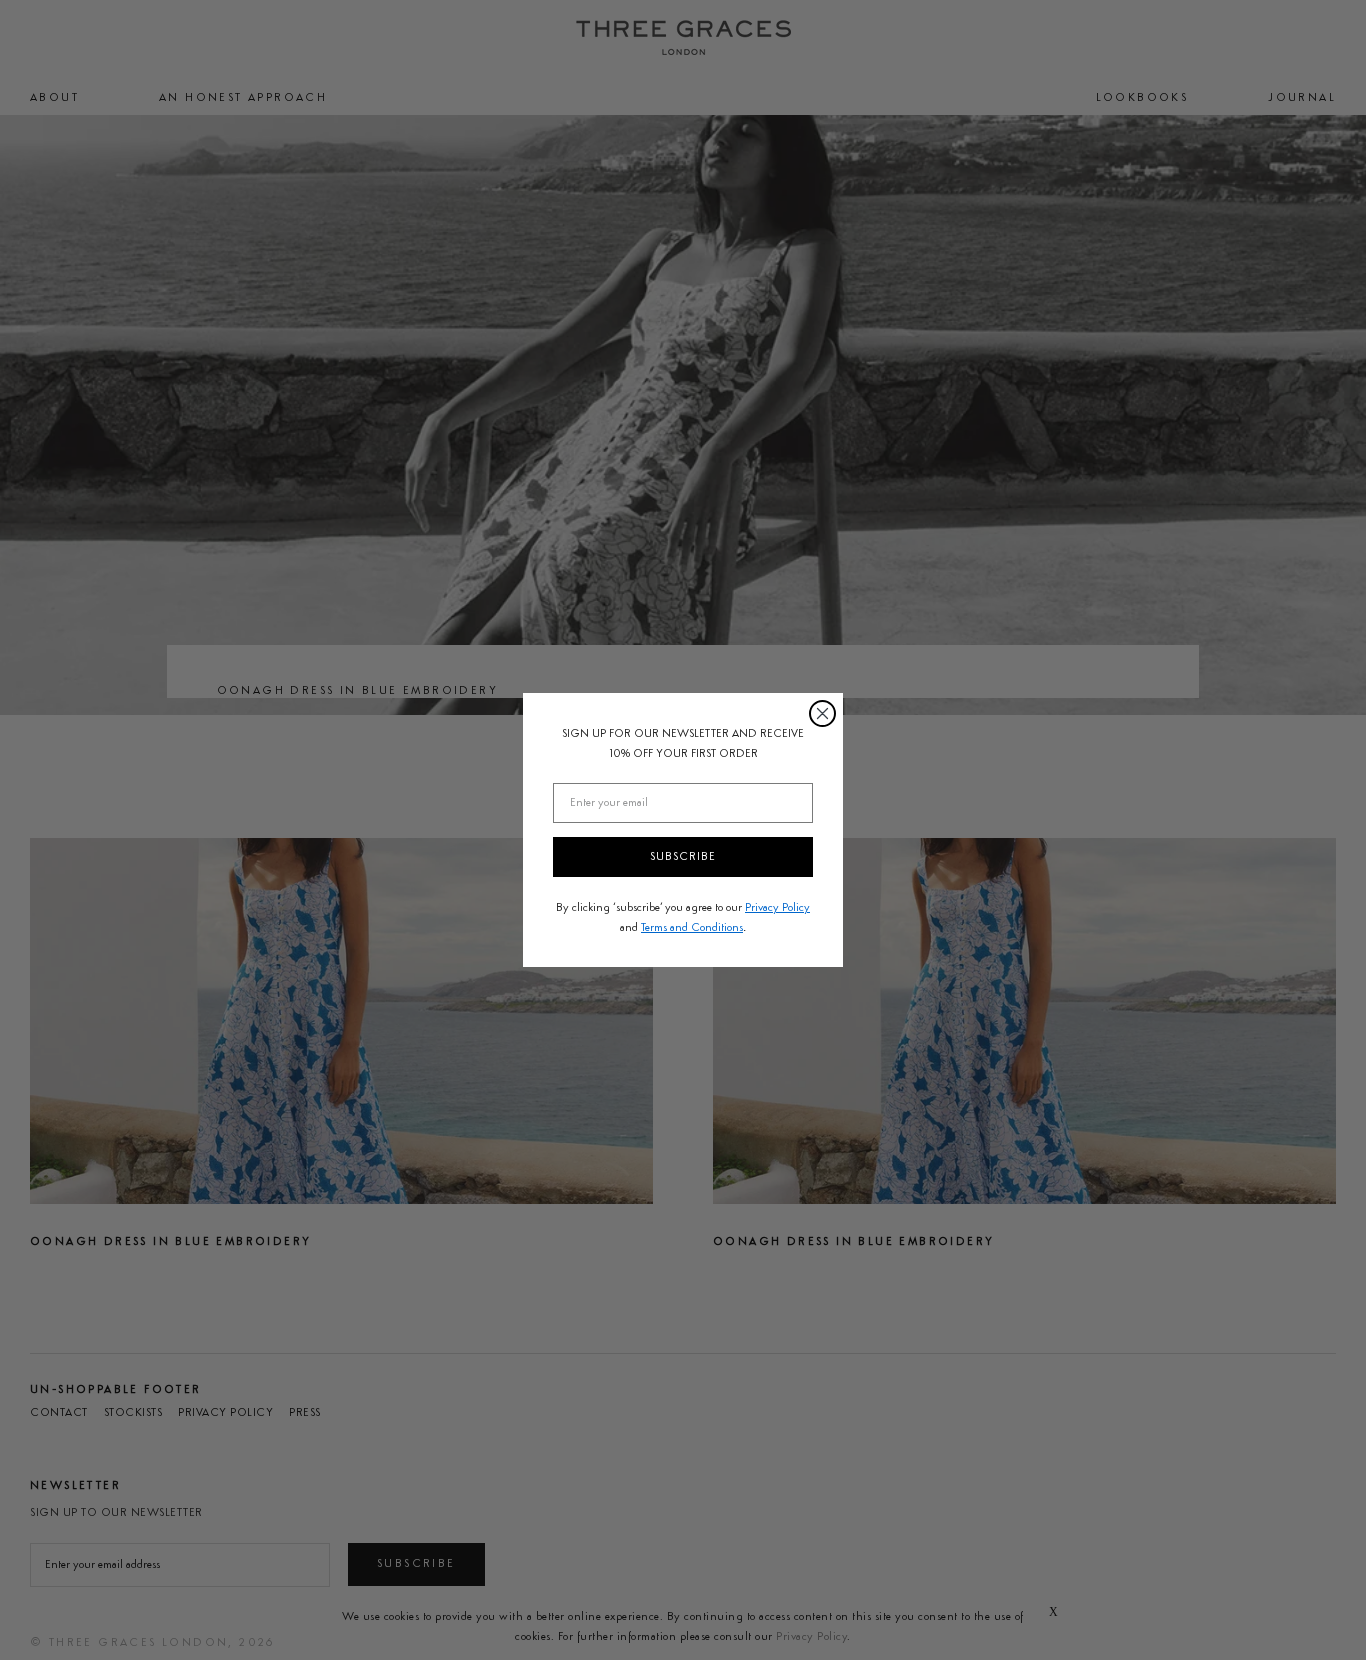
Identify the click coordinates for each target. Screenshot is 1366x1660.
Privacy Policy (777, 908)
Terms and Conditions (692, 928)
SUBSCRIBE (683, 857)
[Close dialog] (822, 713)
